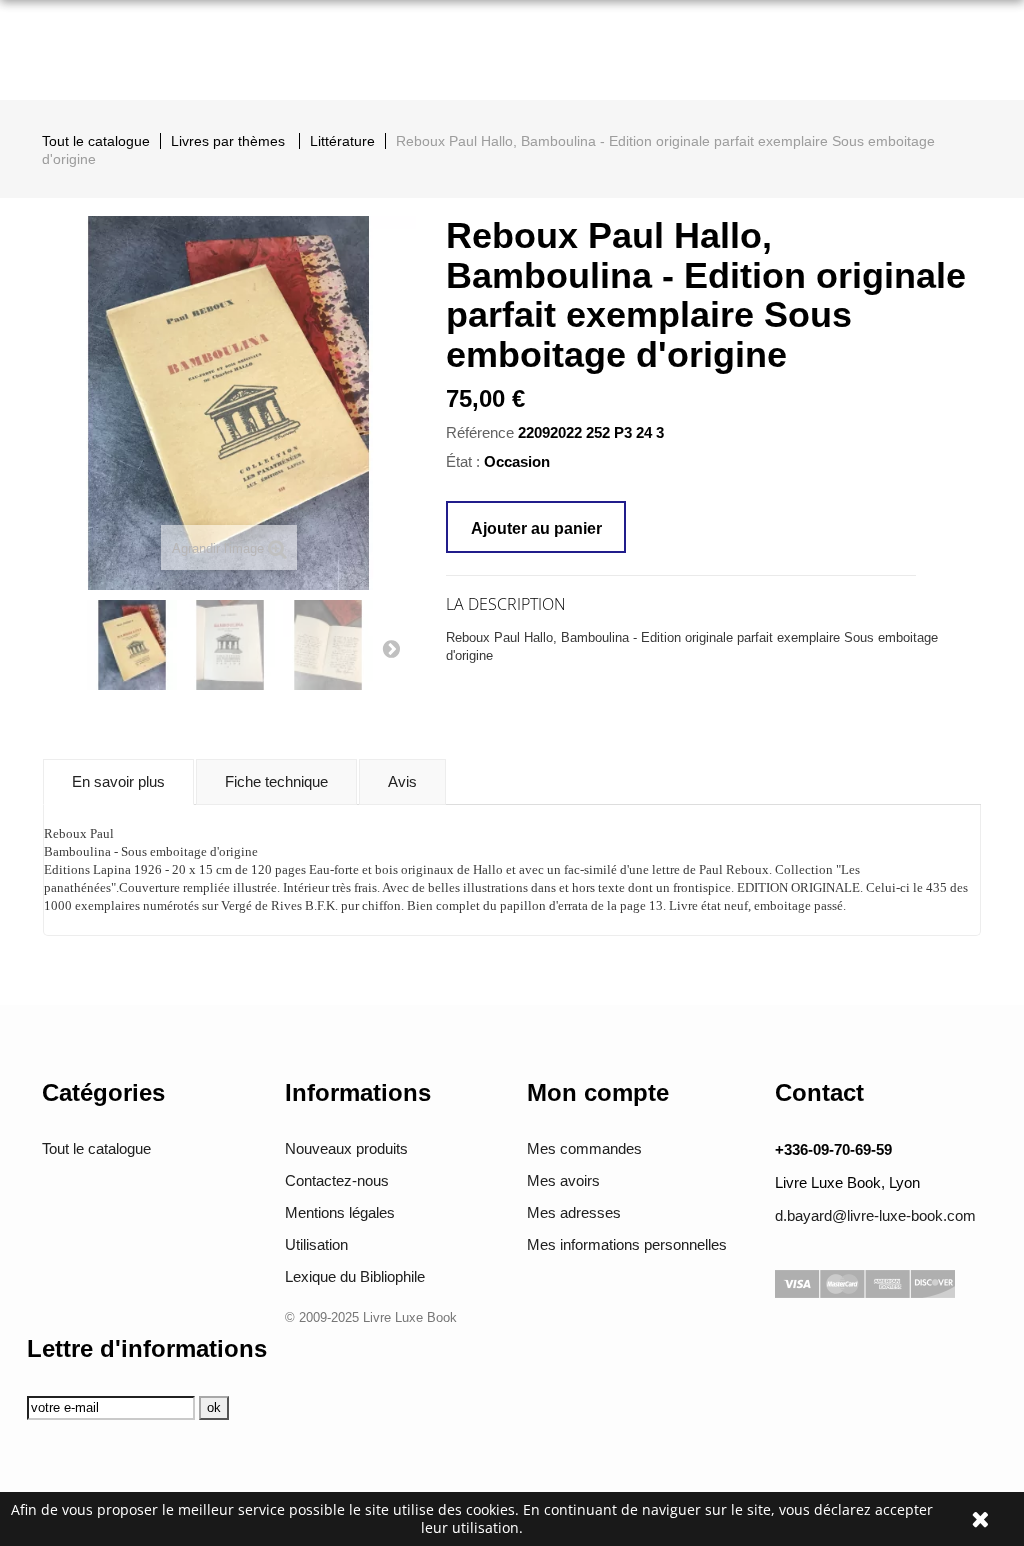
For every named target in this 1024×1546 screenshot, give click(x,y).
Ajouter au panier (536, 528)
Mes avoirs (563, 1180)
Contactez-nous (337, 1180)
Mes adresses (574, 1212)
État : (463, 461)
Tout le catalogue (96, 1148)
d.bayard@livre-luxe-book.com (875, 1215)
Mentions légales (340, 1212)
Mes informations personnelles (627, 1244)
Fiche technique (276, 781)
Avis (402, 781)
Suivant (391, 648)
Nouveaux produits (346, 1148)
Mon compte (598, 1092)
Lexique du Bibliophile (355, 1276)
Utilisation (316, 1244)
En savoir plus (118, 781)
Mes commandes (584, 1148)
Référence (480, 432)
